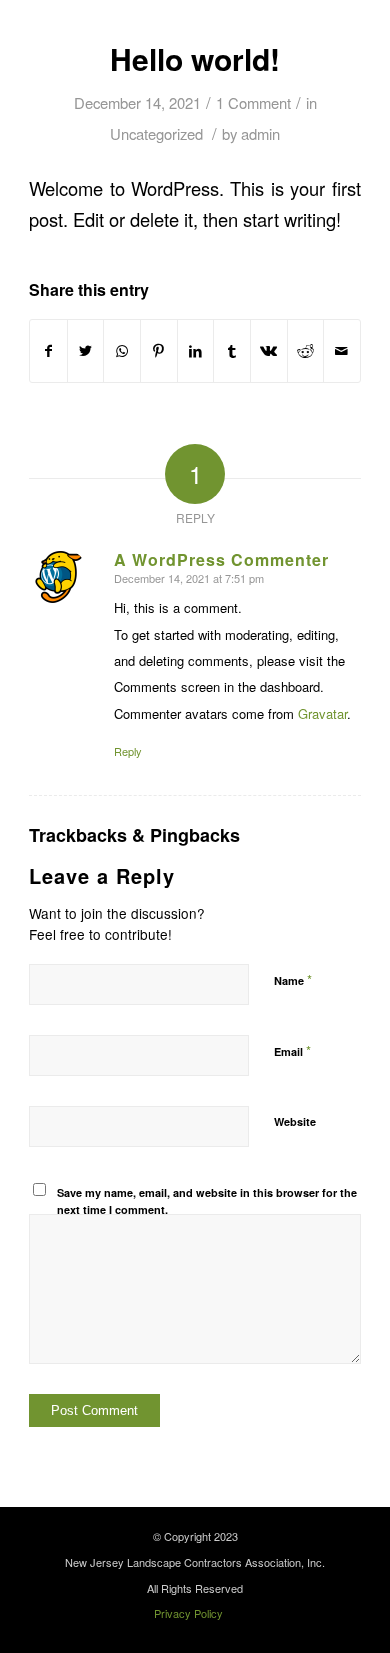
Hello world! (195, 58)
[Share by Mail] (342, 351)
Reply (128, 751)
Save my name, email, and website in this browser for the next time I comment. (207, 1201)
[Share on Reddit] (306, 351)
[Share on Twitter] (86, 351)
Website (295, 1121)
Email (292, 1050)
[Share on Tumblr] (232, 351)
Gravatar (322, 713)
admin (260, 133)
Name (293, 979)
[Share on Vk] (269, 351)
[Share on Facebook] (48, 351)
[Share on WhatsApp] (122, 351)
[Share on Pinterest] (159, 351)
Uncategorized (156, 133)
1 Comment (253, 102)
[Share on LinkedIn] (196, 351)
